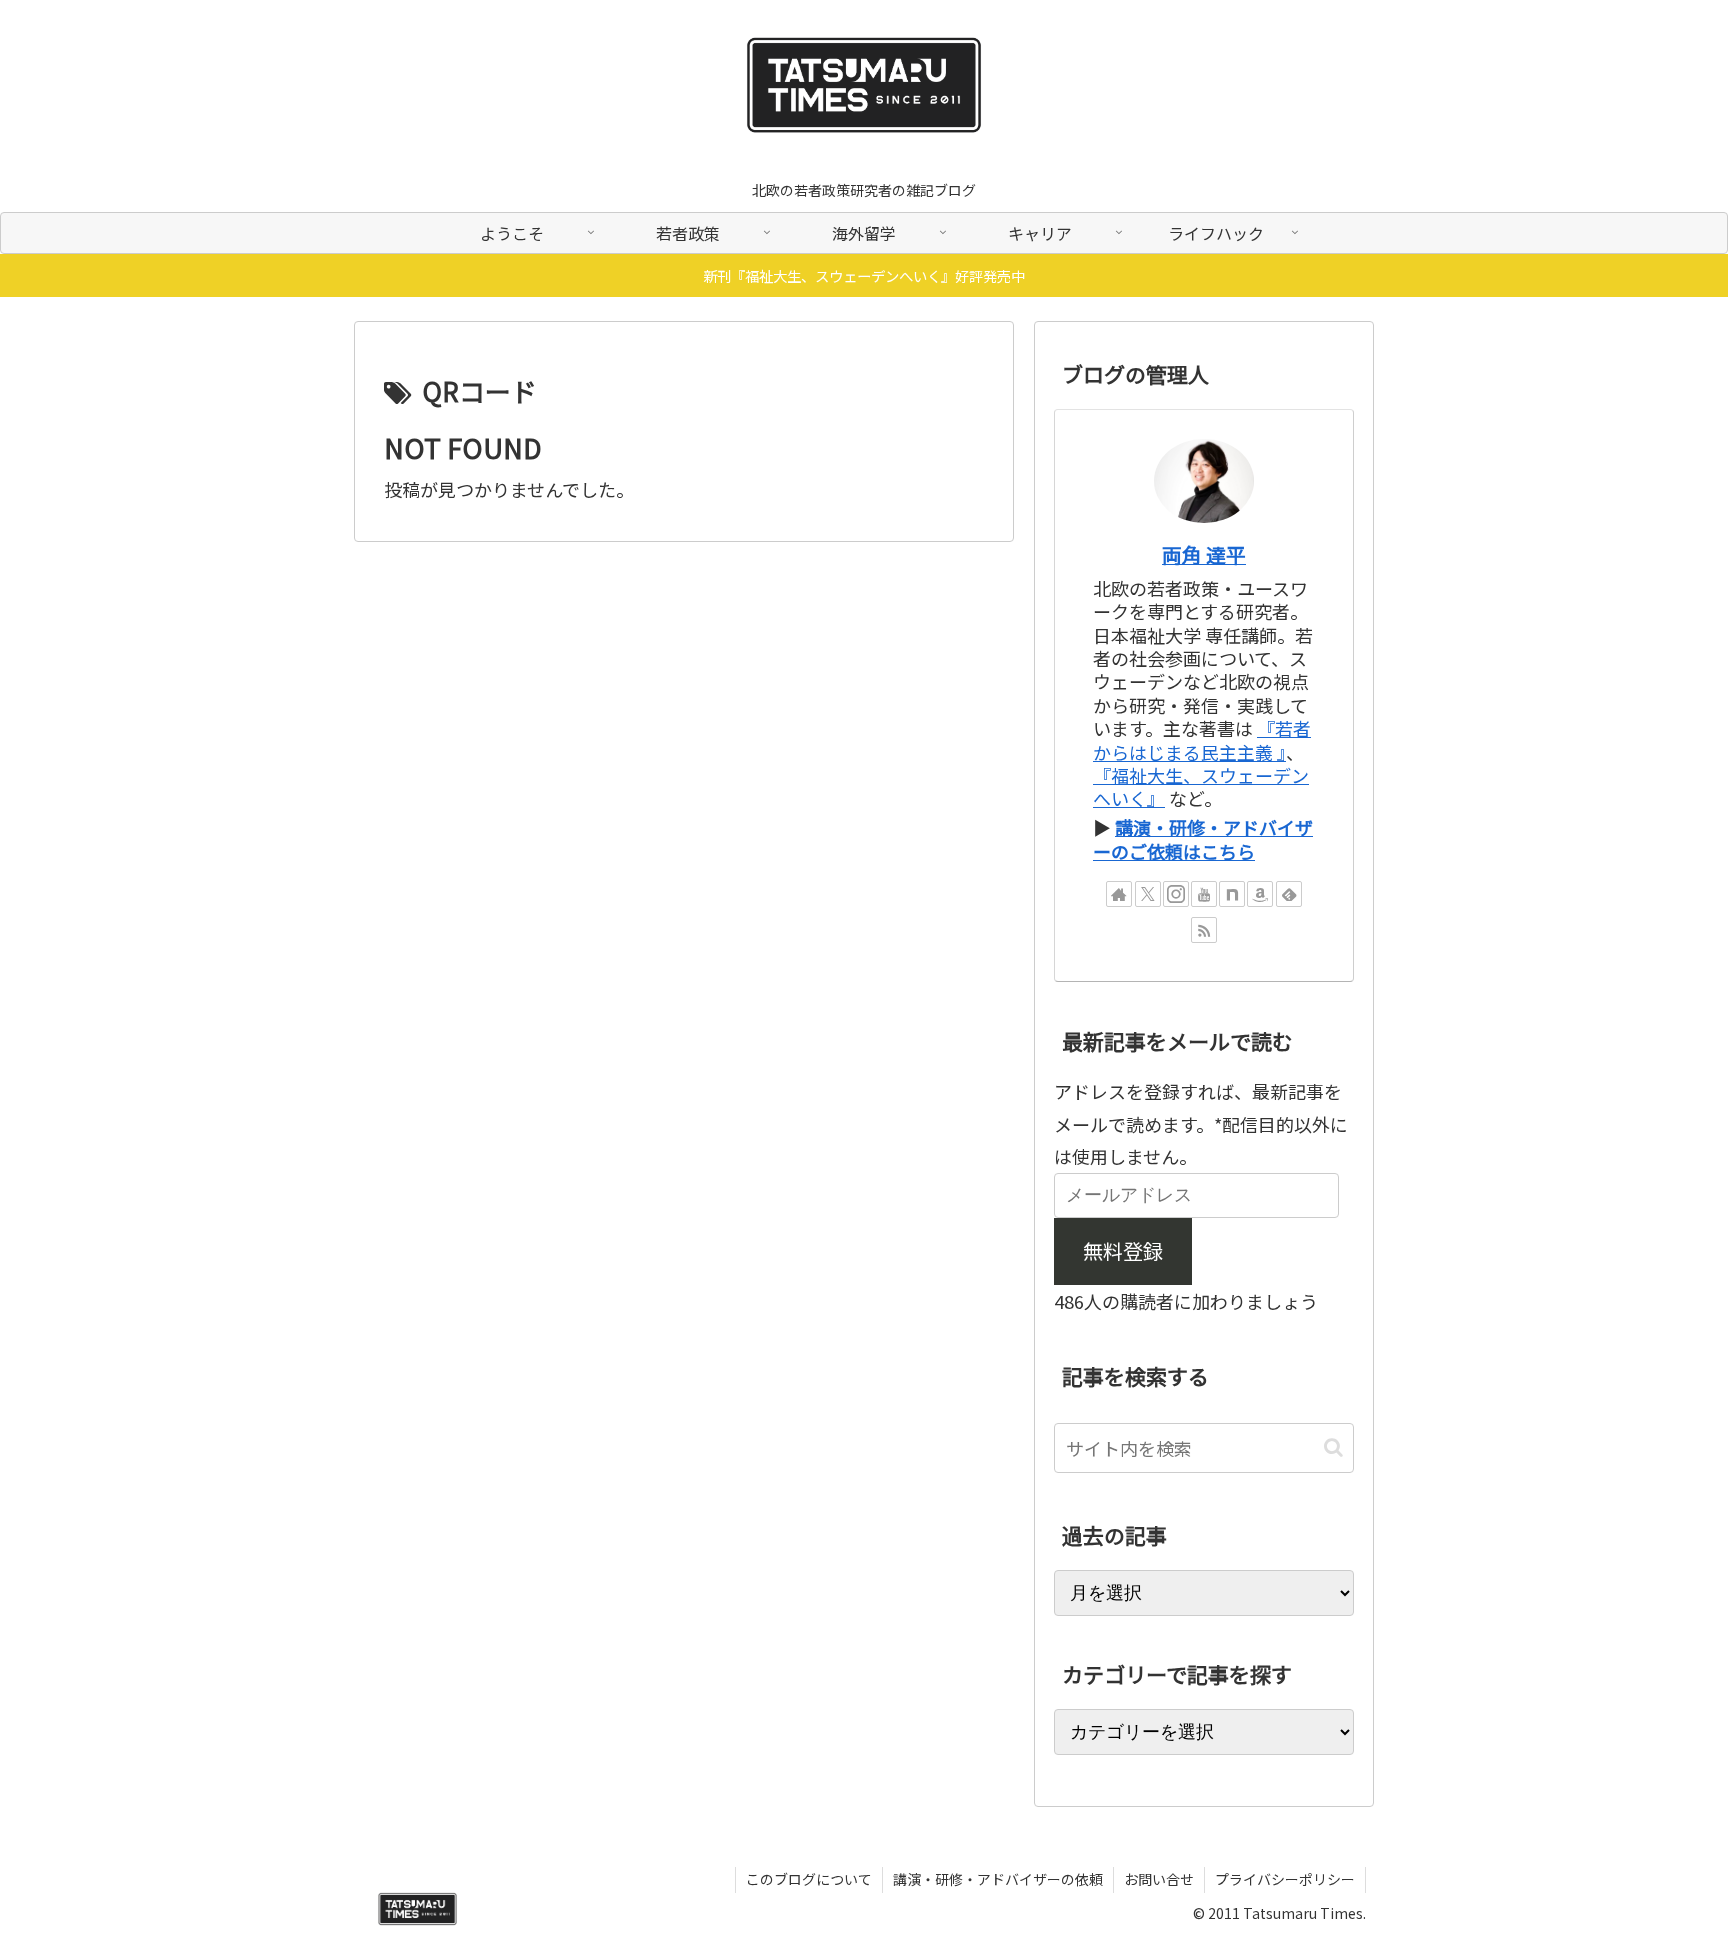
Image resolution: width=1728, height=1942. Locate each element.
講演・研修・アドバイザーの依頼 (998, 1879)
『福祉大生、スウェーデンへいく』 (1201, 786)
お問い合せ (1159, 1879)
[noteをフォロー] (1232, 894)
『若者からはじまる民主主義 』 (1202, 739)
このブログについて (809, 1879)
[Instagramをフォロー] (1176, 894)
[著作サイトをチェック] (1119, 894)
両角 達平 (1204, 554)
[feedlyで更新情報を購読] (1289, 894)
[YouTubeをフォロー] (1204, 894)
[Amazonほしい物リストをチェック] (1260, 894)
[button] (1333, 1447)
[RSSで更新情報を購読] (1204, 930)
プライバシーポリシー (1285, 1879)
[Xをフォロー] (1148, 894)
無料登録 (1123, 1250)
